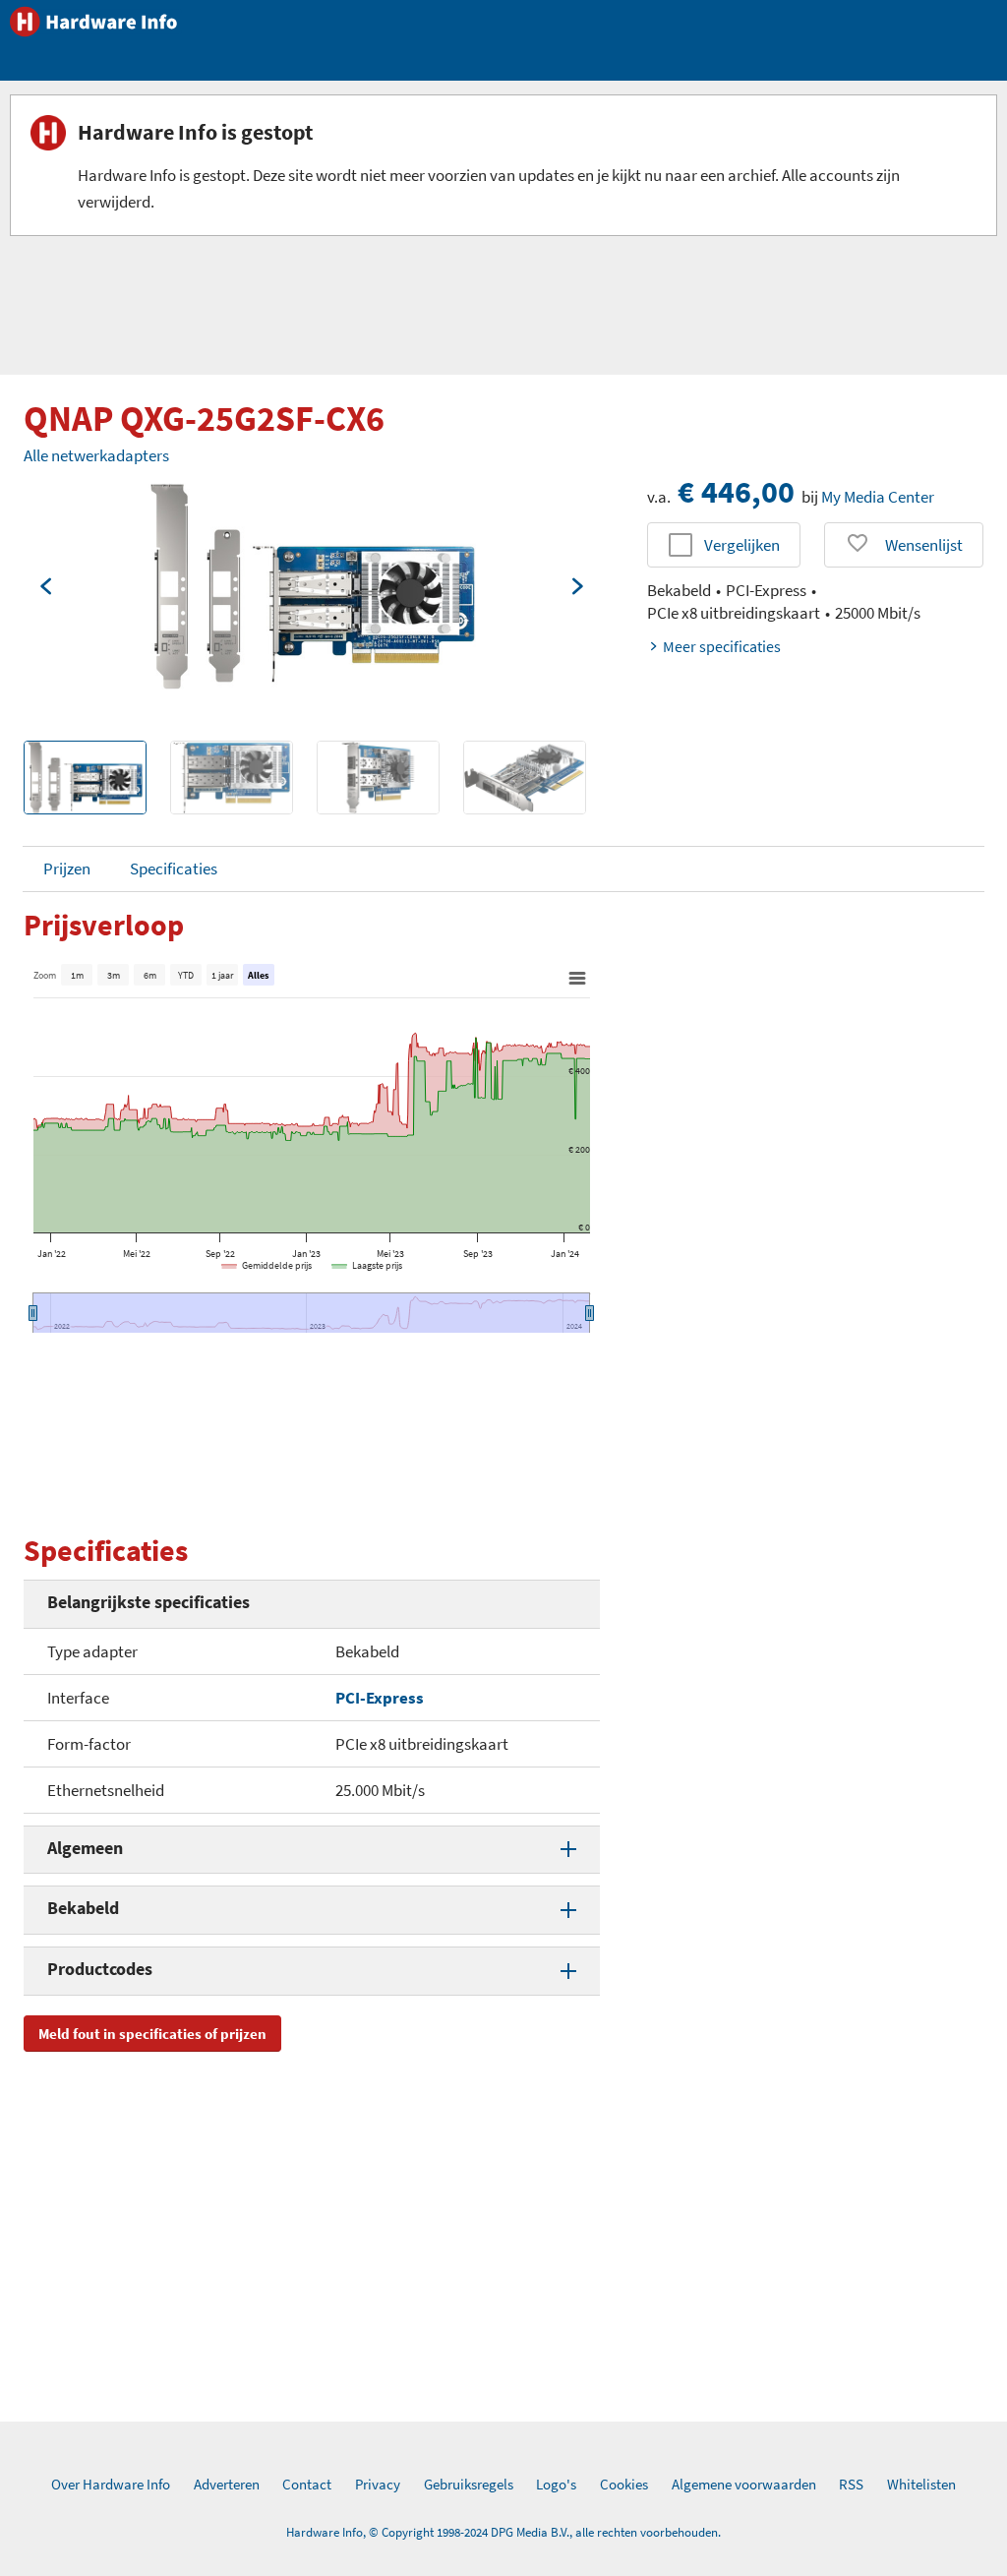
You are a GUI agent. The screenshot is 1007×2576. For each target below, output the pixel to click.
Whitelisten (921, 2484)
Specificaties (174, 869)
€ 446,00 (736, 492)
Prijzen (67, 869)
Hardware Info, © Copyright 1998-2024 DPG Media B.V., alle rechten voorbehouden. (503, 2532)
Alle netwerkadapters (96, 455)
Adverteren (227, 2484)
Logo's (556, 2484)
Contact (307, 2484)
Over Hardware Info (111, 2484)
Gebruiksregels (469, 2484)
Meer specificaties (722, 646)
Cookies (624, 2484)
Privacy (378, 2484)
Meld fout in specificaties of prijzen (152, 2034)
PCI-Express (380, 1698)
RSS (851, 2484)
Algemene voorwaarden (744, 2484)
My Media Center (878, 497)
